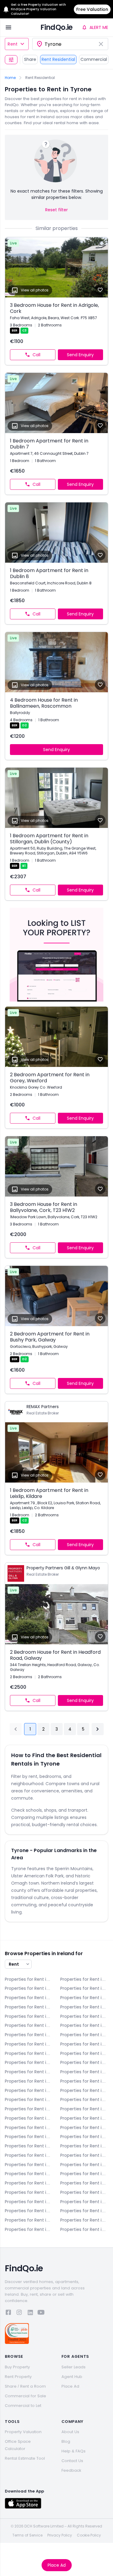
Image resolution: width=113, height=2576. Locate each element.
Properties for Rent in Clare (29, 1998)
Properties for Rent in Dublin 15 (84, 2090)
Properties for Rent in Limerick (29, 2165)
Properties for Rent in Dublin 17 (84, 2099)
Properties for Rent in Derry (29, 2007)
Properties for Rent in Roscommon (84, 2192)
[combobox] (70, 44)
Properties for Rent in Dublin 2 (84, 2025)
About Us (70, 2432)
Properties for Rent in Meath (29, 2183)
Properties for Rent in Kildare (29, 2146)
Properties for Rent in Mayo (84, 2174)
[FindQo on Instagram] (19, 2313)
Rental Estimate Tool (25, 2458)
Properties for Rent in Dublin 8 (29, 2062)
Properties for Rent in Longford (84, 2165)
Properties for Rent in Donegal (84, 2007)
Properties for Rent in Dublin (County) (29, 2128)
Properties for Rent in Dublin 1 (29, 2025)
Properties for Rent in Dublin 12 (29, 2081)
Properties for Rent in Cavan (84, 1988)
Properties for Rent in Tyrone (29, 2211)
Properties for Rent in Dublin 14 (29, 2090)
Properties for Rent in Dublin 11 (84, 2072)
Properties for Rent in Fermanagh (84, 2128)
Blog (66, 2441)
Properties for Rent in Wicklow (29, 2229)
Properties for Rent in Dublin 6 (84, 2044)
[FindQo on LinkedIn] (30, 2313)
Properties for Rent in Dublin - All (84, 2016)
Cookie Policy (89, 2535)
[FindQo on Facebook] (8, 2313)
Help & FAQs (74, 2451)
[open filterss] (11, 60)
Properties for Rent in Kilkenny (84, 2146)
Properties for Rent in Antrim (29, 1979)
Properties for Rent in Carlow (29, 1988)
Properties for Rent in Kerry (84, 2137)
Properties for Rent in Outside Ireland (84, 2229)
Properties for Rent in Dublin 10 (29, 2072)
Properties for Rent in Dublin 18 (29, 2109)
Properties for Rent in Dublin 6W (29, 2053)
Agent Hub (72, 2377)
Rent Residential (58, 59)
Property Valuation (23, 2432)
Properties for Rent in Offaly (29, 2192)
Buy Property (17, 2367)
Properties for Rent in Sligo (29, 2202)
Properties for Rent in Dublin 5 (29, 2044)
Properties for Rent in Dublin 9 (84, 2062)
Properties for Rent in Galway (29, 2137)
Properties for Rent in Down (29, 2016)
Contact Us (72, 2461)
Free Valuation (92, 9)
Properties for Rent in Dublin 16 (29, 2099)
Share (30, 59)
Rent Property (18, 2377)
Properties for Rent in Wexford (84, 2220)
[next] (98, 1729)
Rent (13, 44)
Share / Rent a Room (25, 2386)
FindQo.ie (56, 27)
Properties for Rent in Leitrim (84, 2155)
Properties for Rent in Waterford (84, 2211)
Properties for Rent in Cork (84, 1998)
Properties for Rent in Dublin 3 (29, 2035)
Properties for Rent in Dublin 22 (29, 2118)
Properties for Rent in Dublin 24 (84, 2118)
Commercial (94, 59)
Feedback (71, 2470)
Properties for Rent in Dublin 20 (84, 2109)
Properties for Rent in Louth (29, 2174)
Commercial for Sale (25, 2396)
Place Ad (57, 2565)
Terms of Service (27, 2535)
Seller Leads (74, 2367)
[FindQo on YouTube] (41, 2313)
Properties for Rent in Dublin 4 (84, 2035)
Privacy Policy (60, 2535)
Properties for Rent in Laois (29, 2155)
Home (10, 78)
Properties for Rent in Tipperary (84, 2202)
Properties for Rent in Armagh (84, 1979)
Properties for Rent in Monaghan (84, 2183)
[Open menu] (8, 27)
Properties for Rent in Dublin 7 (84, 2053)
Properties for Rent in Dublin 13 (84, 2081)
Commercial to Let (23, 2406)
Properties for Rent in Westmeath (29, 2220)
